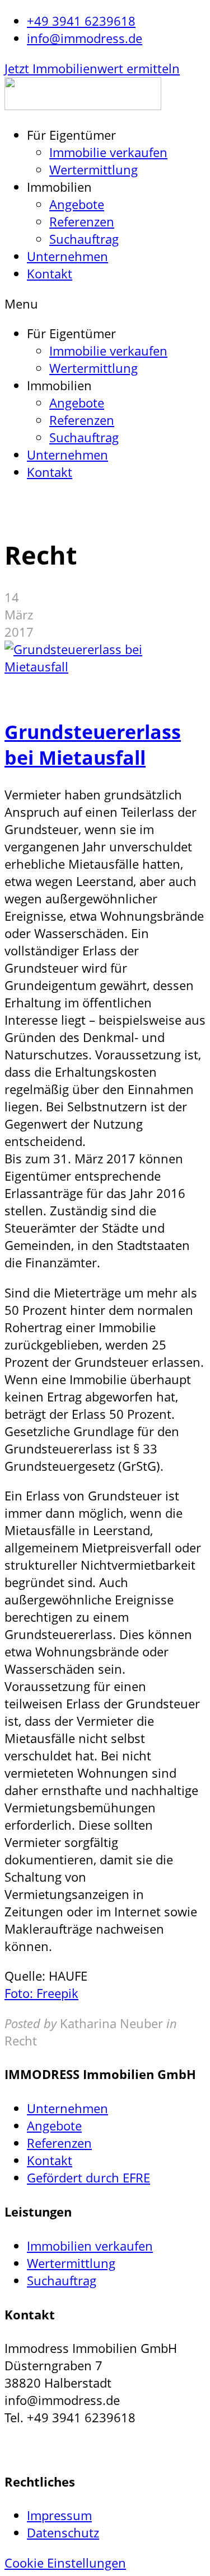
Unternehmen (67, 256)
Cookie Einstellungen (65, 2563)
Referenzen (82, 222)
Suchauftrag (84, 239)
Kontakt (50, 274)
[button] (92, 68)
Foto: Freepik (41, 1993)
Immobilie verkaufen (108, 152)
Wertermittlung (94, 170)
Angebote (77, 204)
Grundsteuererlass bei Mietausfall (93, 745)
